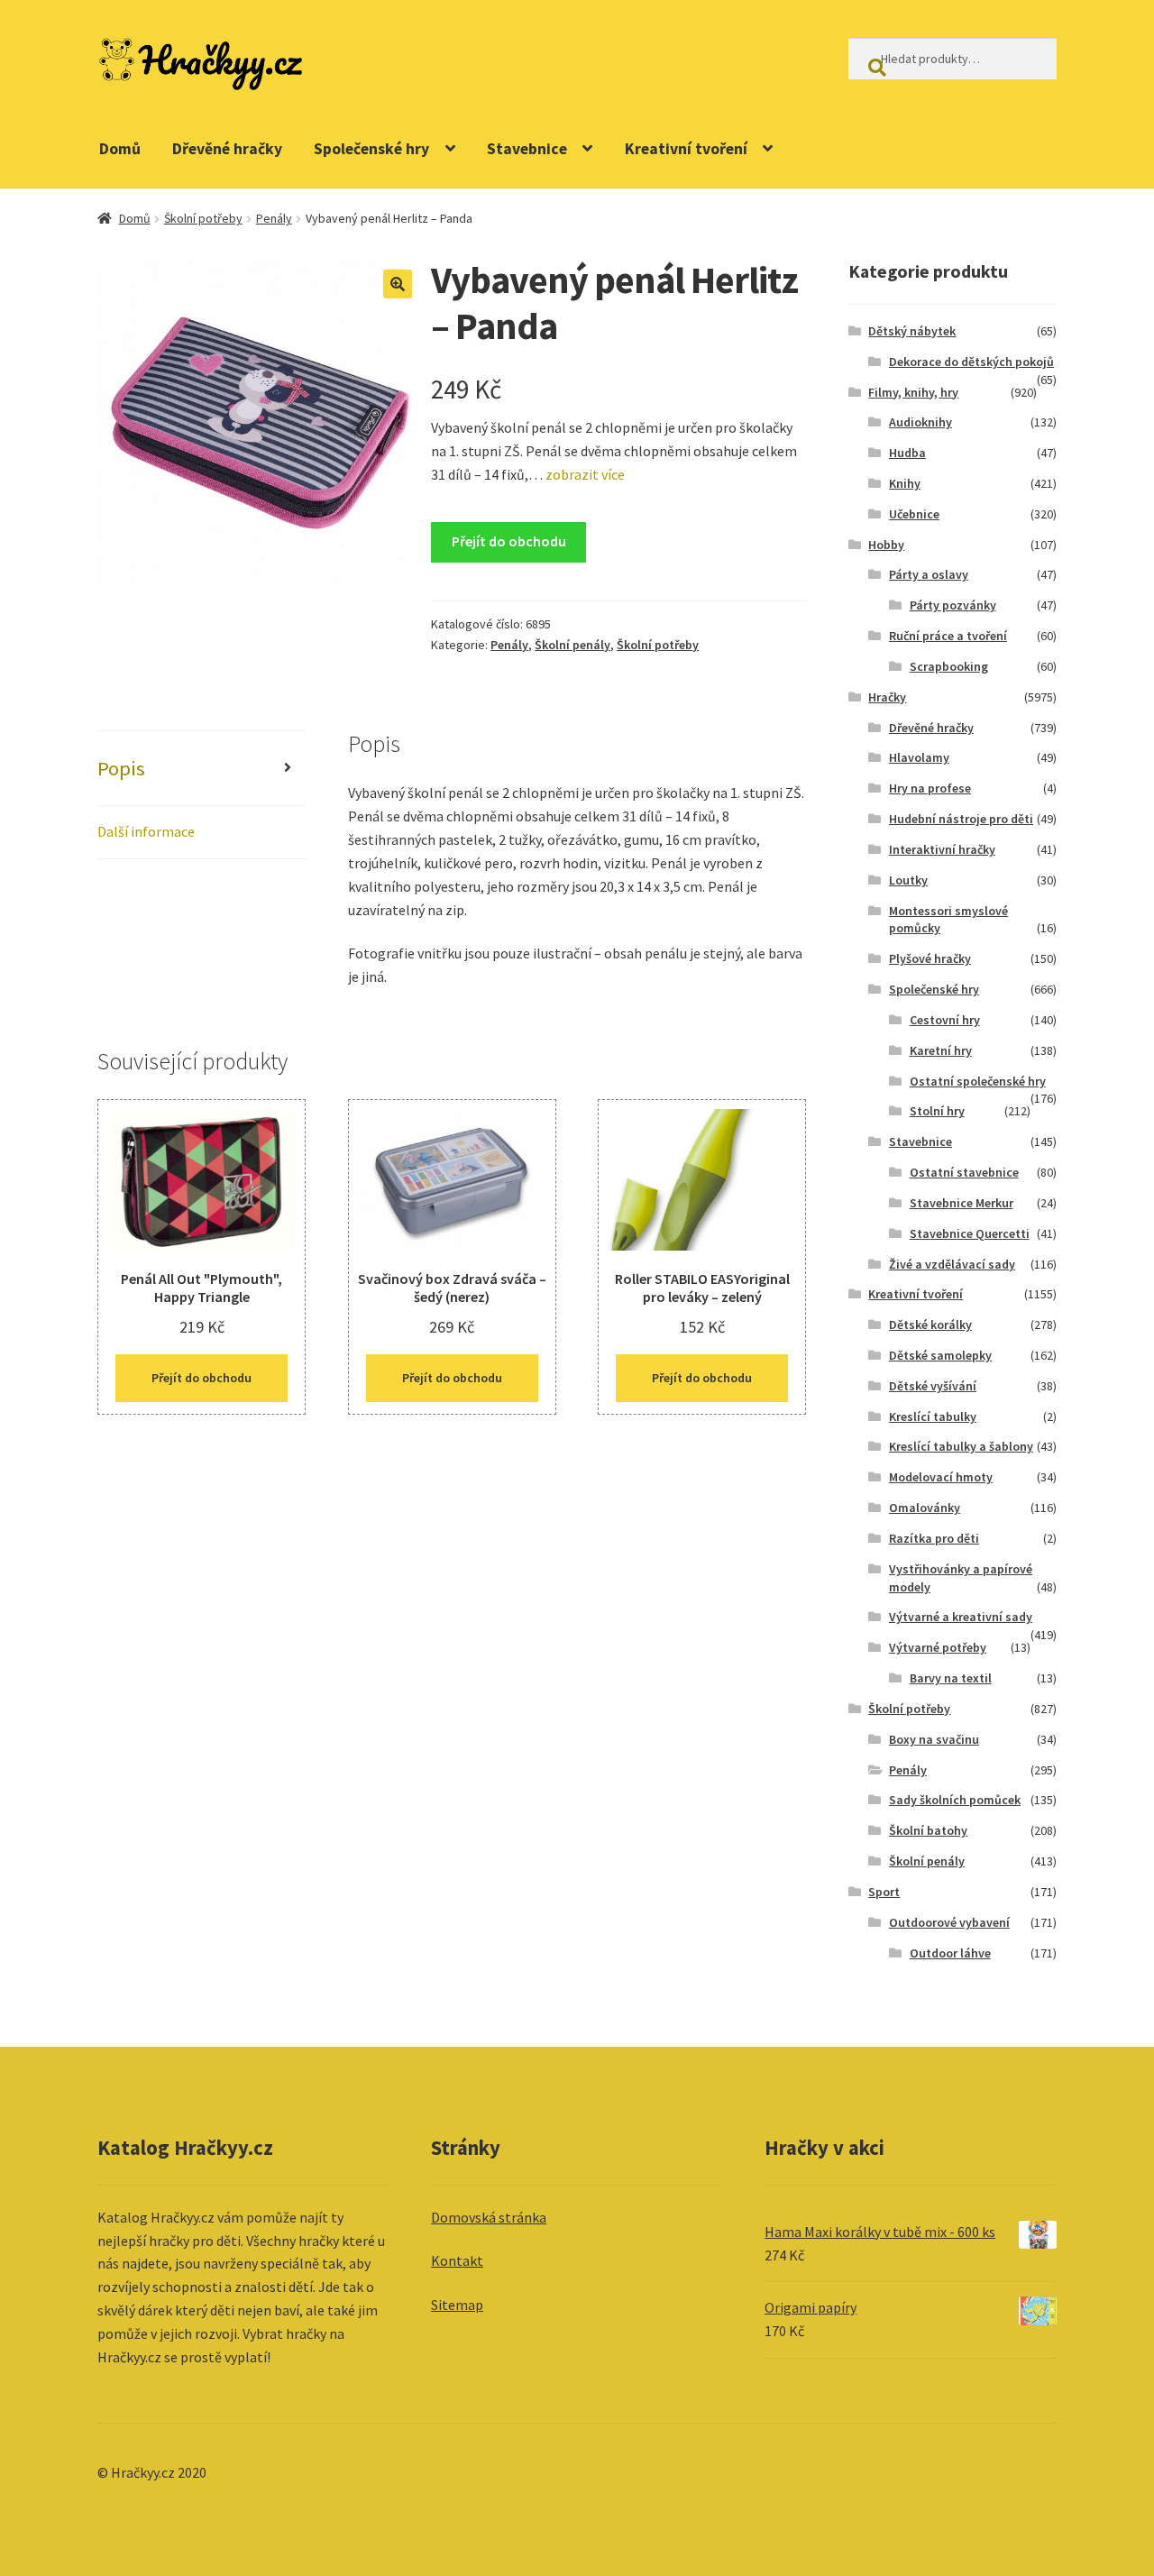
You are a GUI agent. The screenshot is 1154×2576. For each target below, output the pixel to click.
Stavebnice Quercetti (970, 1233)
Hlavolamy (919, 757)
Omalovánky (925, 1508)
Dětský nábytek (912, 331)
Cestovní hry (945, 1020)
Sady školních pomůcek (955, 1800)
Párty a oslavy (929, 574)
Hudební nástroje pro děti (961, 819)
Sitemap (457, 2305)
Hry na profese (930, 788)
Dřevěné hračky (227, 149)
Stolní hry (937, 1111)
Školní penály (572, 645)
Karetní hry (941, 1050)
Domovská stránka (489, 2217)
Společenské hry (371, 149)
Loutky (908, 880)
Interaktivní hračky (942, 849)
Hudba (907, 453)
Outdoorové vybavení (949, 1922)
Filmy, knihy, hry (913, 392)
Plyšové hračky (930, 958)
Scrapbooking (949, 666)
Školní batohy (928, 1830)
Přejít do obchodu (509, 541)
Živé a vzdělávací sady (952, 1264)
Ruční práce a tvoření (948, 636)
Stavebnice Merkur (962, 1203)
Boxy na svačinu (934, 1739)
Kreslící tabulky (933, 1416)
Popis (121, 768)
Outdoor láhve (950, 1953)
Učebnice (914, 514)
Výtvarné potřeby (938, 1647)
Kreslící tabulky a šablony (961, 1446)
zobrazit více (584, 474)
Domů (120, 149)
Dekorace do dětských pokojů (971, 362)
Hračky (887, 697)
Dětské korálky (930, 1325)
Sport (884, 1892)
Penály (274, 218)
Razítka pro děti (934, 1538)
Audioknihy (920, 422)
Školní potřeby (203, 218)
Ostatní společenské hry (978, 1081)
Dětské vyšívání (933, 1386)
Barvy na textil (951, 1678)
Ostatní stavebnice (964, 1172)
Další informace (146, 831)
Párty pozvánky (953, 605)
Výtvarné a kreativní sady (961, 1617)
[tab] (201, 769)
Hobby (886, 545)
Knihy (905, 483)
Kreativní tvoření (686, 149)
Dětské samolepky (940, 1355)
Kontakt (457, 2260)
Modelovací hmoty (941, 1477)
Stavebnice (527, 149)
